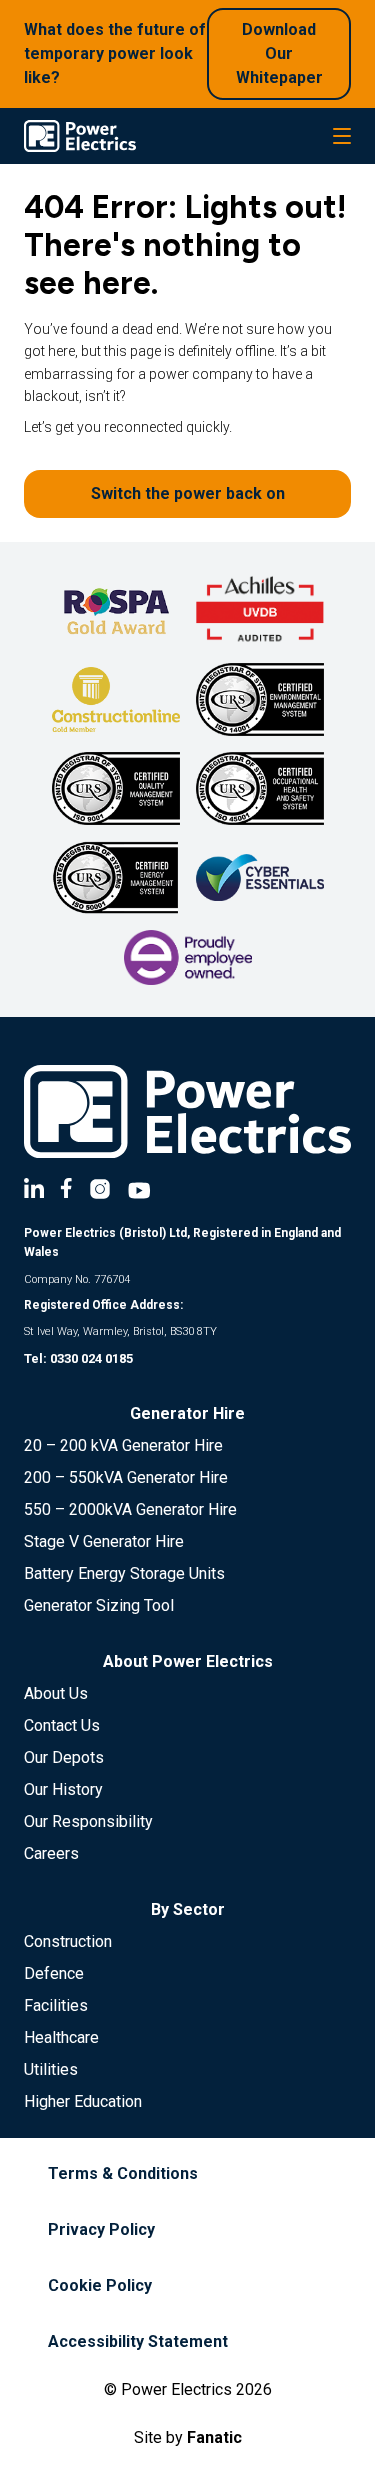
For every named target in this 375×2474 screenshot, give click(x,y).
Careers (51, 1853)
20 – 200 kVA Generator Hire (123, 1445)
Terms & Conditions (123, 2173)
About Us (56, 1693)
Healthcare (61, 2037)
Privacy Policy (101, 2229)
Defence (54, 1973)
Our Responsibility (88, 1821)
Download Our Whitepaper (279, 53)
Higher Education (83, 2101)
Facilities (56, 2005)
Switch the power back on (188, 493)
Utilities (51, 2069)
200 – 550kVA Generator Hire (126, 1477)
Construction (68, 1941)
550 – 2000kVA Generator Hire (130, 1509)
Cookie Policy (100, 2285)
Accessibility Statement (138, 2341)
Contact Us (62, 1725)
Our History (63, 1789)
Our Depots (64, 1757)
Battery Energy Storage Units (124, 1573)
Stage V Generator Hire (104, 1541)
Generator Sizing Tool (99, 1605)
